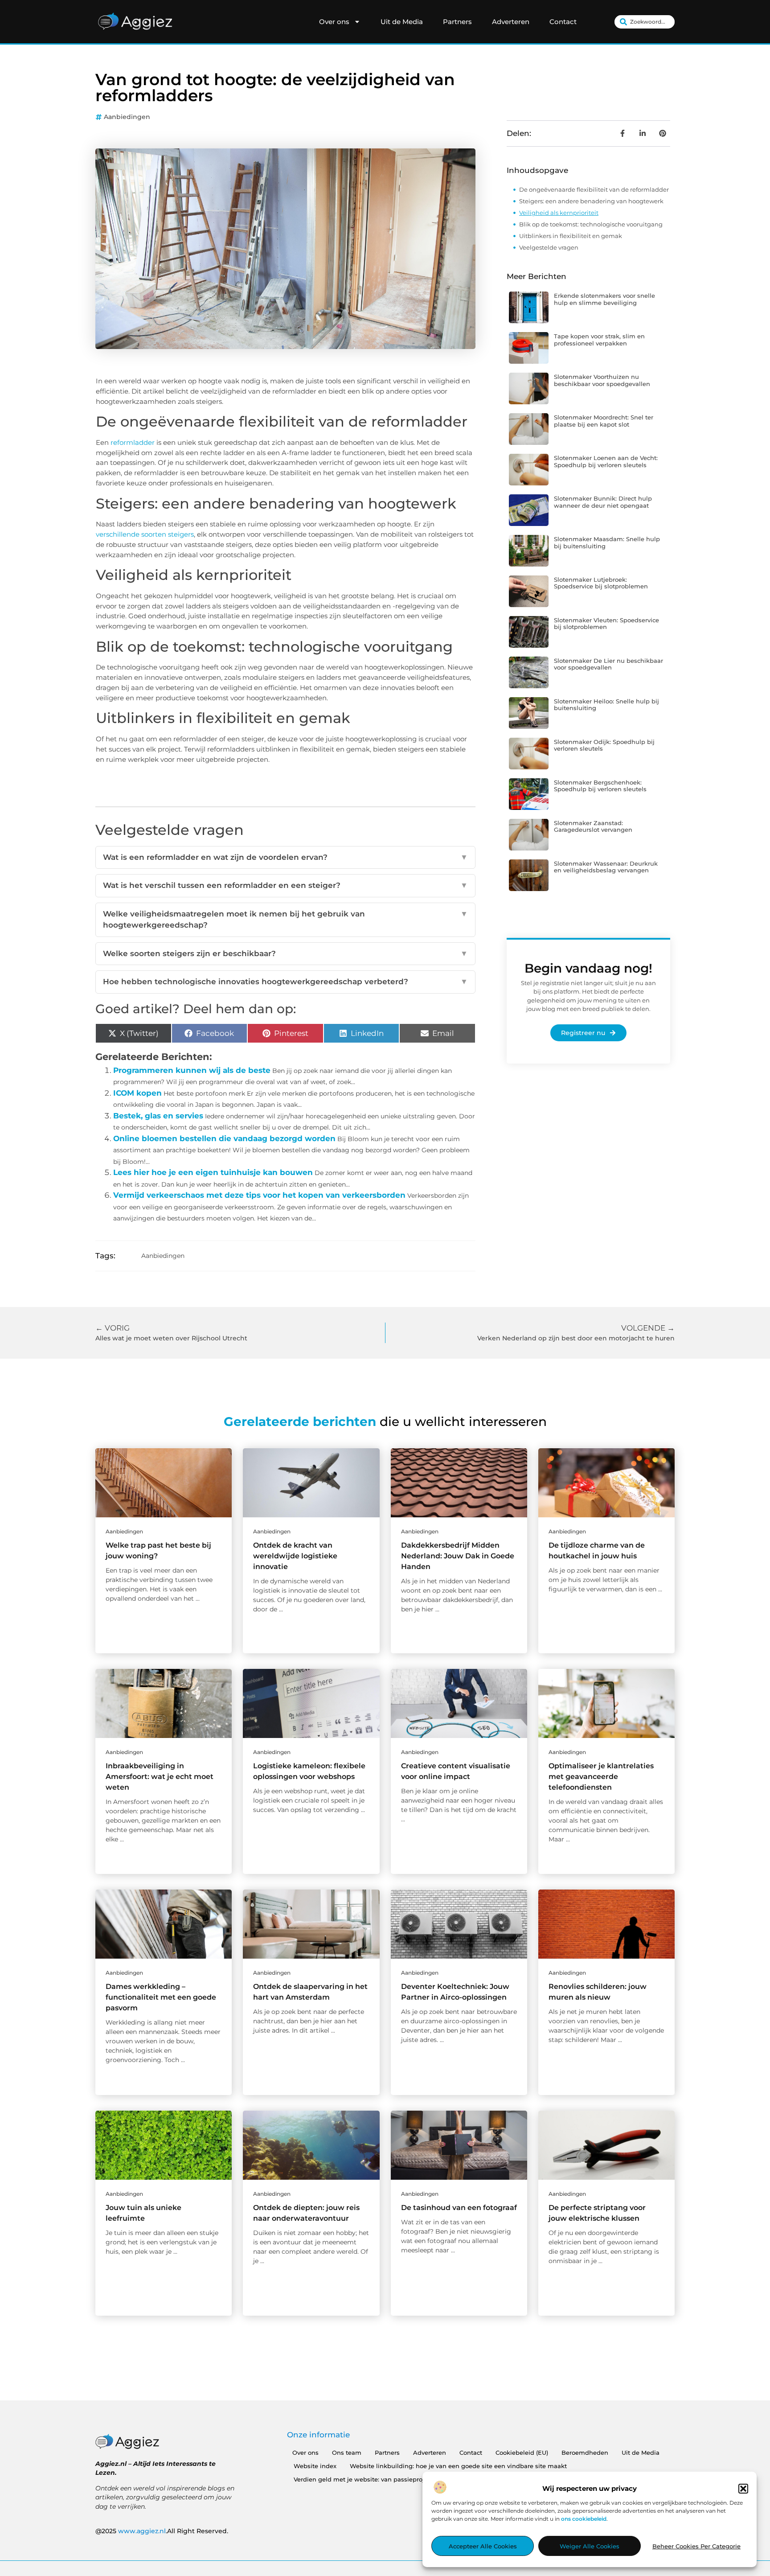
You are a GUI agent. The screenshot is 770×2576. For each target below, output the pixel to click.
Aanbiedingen (127, 117)
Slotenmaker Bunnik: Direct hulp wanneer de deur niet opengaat (603, 502)
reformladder (133, 442)
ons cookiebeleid (584, 2519)
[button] (743, 2489)
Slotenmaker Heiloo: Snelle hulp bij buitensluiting (606, 705)
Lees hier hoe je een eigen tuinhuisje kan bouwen (213, 1172)
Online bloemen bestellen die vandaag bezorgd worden (224, 1138)
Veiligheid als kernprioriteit (559, 213)
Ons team (347, 2453)
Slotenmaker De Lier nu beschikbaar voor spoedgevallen (608, 664)
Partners (457, 22)
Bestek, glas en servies (158, 1116)
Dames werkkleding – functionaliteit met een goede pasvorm (161, 1997)
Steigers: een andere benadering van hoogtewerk (591, 201)
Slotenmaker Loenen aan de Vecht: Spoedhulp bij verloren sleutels (606, 461)
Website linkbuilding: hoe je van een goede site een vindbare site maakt (458, 2466)
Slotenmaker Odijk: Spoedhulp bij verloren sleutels (604, 745)
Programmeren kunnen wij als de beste (192, 1070)
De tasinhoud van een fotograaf (459, 2208)
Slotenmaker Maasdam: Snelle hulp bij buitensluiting (607, 542)
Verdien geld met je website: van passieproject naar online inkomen (395, 2479)
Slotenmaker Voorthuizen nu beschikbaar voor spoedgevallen (602, 380)
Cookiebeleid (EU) (522, 2453)
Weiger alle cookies (590, 2546)
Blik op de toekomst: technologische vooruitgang (591, 224)
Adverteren (511, 22)
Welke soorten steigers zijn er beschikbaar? (285, 953)
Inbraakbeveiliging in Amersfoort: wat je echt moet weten (160, 1777)
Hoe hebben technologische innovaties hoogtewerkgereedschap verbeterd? (285, 982)
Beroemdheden (585, 2453)
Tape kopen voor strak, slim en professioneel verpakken (599, 340)
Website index (315, 2466)
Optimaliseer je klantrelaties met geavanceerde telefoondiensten (601, 1777)
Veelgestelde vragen (549, 247)
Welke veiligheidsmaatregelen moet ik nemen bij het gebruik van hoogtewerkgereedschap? (285, 920)
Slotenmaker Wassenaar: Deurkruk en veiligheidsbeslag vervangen (606, 867)
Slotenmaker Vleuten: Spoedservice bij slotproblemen (606, 624)
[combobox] (645, 22)
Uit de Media (402, 22)
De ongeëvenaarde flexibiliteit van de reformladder (594, 189)
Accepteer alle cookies (483, 2546)
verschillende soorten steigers (145, 534)
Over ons (334, 22)
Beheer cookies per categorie (696, 2546)
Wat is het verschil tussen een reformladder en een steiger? (285, 885)
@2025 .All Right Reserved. (162, 2531)
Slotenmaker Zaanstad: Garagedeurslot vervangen (593, 826)
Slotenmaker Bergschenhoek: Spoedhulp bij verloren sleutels (600, 786)
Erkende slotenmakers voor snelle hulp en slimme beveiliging (604, 299)
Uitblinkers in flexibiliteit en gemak (571, 236)
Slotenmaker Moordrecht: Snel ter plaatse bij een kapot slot (604, 421)
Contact (563, 22)
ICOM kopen (137, 1093)
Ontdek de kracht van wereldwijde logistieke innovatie (295, 1556)
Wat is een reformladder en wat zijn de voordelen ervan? (285, 857)
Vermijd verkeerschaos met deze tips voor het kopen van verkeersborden (259, 1195)
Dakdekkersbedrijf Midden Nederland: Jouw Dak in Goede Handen (458, 1556)
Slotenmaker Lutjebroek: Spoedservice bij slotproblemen (601, 583)
